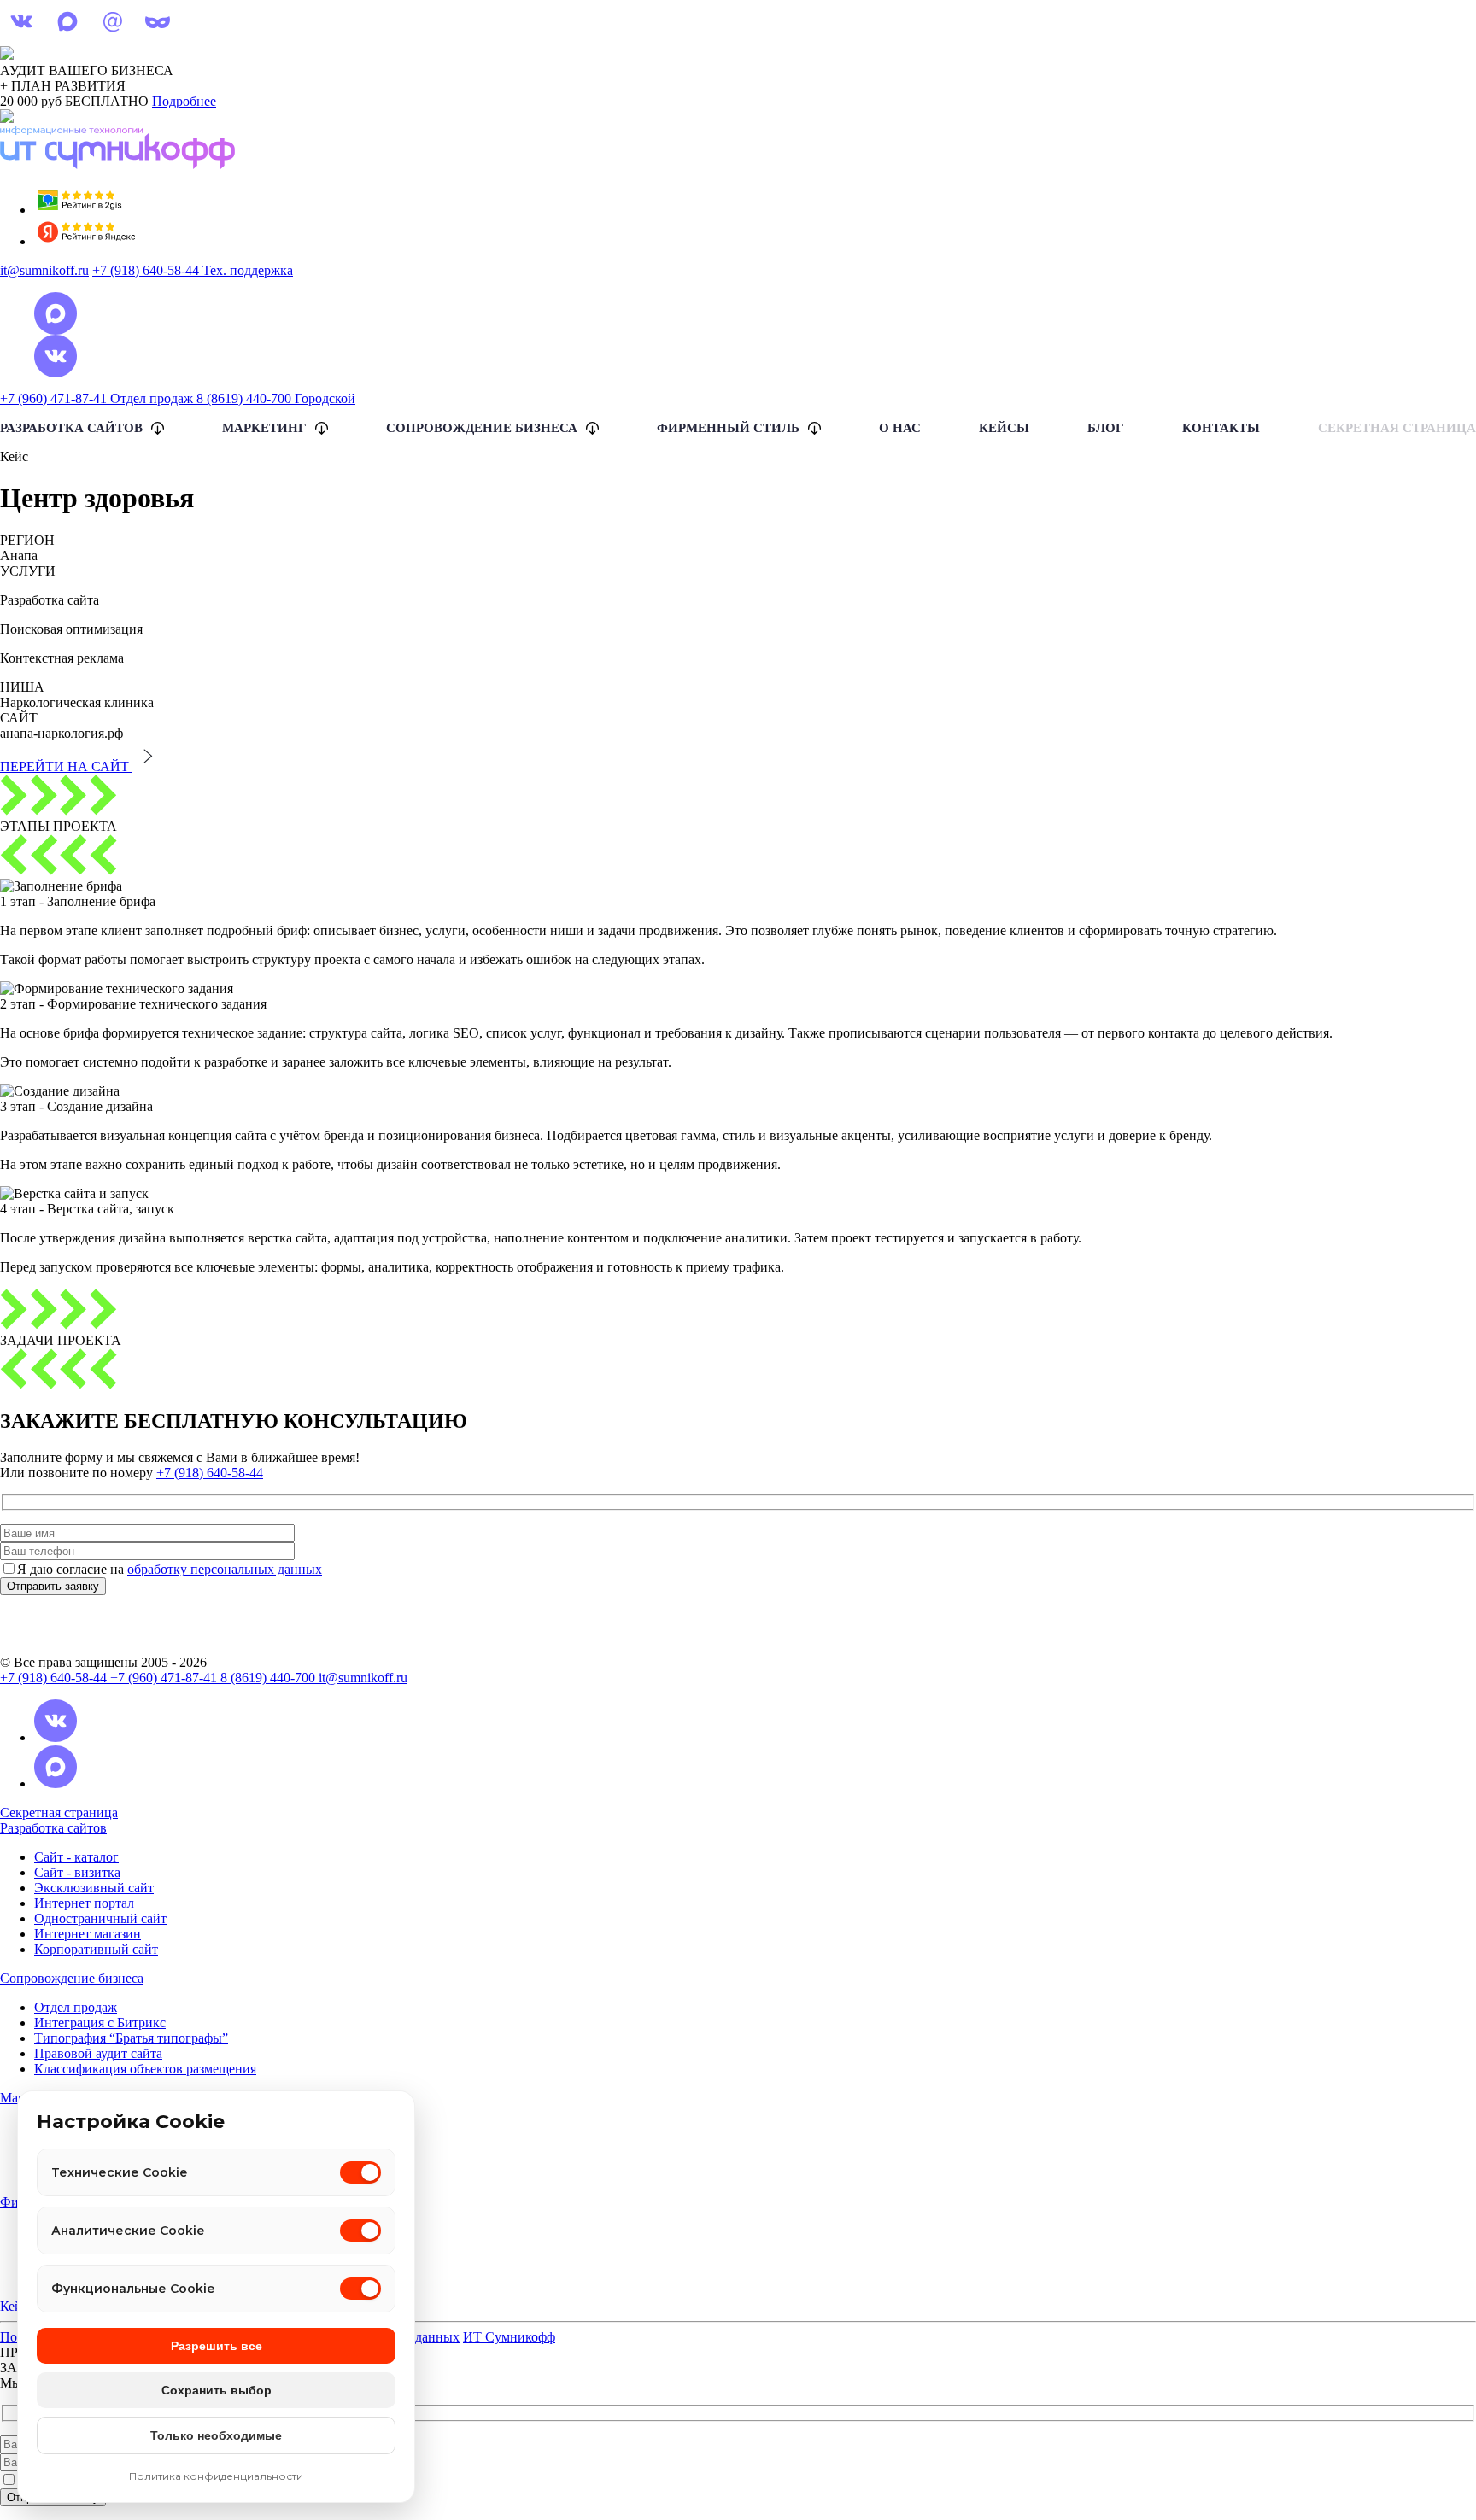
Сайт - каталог (76, 1857)
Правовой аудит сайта (98, 2053)
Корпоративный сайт (96, 1949)
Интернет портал (84, 1903)
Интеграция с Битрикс (100, 2023)
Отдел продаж (76, 2007)
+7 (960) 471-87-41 (165, 1678)
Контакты (1221, 428)
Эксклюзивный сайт (94, 1888)
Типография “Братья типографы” (131, 2038)
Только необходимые (216, 2435)
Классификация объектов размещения (145, 2069)
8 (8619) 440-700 (269, 1678)
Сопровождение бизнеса (72, 1978)
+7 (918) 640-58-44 (210, 1473)
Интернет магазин (88, 1934)
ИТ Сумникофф (509, 2337)
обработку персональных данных (225, 1569)
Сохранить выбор (217, 2390)
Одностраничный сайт (100, 1918)
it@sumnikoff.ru (44, 270)
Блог (1106, 428)
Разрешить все (217, 2346)
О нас (900, 428)
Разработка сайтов (53, 1828)
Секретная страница (1397, 428)
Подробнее (184, 101)
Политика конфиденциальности (216, 2476)
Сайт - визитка (77, 1872)
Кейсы (1004, 428)
